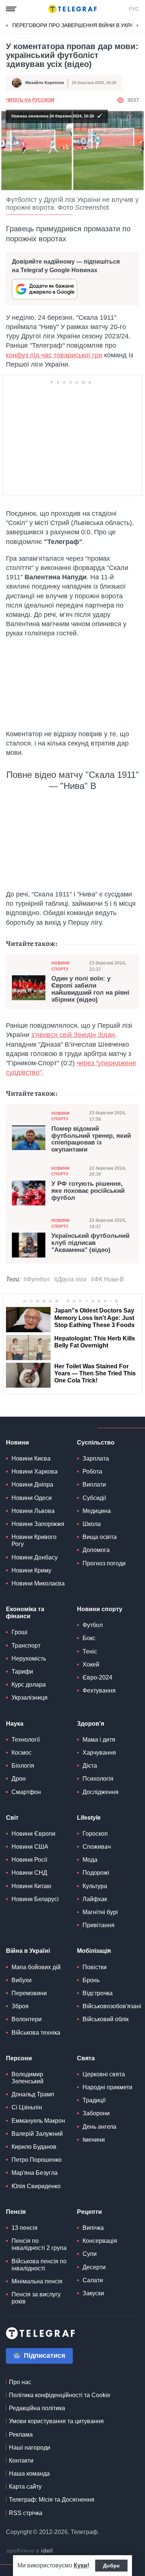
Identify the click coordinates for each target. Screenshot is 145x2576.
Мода (90, 1860)
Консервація (100, 2241)
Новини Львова (33, 1511)
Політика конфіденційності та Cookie (60, 2395)
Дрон (19, 1779)
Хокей (91, 1664)
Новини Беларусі (35, 1899)
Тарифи (22, 1672)
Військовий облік (106, 2019)
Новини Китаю (31, 1886)
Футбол (93, 1625)
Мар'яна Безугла (35, 2173)
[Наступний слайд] (138, 26)
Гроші (20, 1632)
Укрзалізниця (30, 1698)
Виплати (94, 1485)
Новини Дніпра (32, 1485)
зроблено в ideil (30, 2551)
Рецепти (89, 2212)
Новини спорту (60, 966)
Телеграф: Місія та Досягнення (52, 2500)
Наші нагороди (30, 2448)
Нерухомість (29, 1659)
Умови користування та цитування (56, 2421)
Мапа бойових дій (36, 1967)
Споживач (97, 1847)
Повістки (95, 1967)
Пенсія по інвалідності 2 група (39, 2244)
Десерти (94, 2267)
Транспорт (26, 1646)
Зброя (20, 2006)
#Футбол (36, 1279)
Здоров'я (91, 1724)
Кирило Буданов (34, 2147)
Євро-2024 (97, 1677)
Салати (93, 2280)
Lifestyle (89, 1818)
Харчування (99, 1753)
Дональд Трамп (33, 2094)
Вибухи (22, 1980)
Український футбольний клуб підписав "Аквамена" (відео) (90, 1243)
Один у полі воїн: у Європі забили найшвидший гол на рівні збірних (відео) (90, 989)
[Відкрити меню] (11, 9)
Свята (86, 2058)
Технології (26, 1740)
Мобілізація (94, 1951)
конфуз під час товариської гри (54, 355)
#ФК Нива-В (107, 1279)
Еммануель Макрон (38, 2121)
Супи (90, 2254)
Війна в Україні (28, 1951)
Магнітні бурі (100, 1912)
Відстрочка (98, 1993)
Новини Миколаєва (38, 1583)
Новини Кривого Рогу (34, 1540)
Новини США (30, 1847)
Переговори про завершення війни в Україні (76, 25)
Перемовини (29, 1993)
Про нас (20, 2382)
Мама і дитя (99, 1740)
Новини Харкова (35, 1471)
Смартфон (26, 1792)
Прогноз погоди (104, 1563)
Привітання (99, 1925)
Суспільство (96, 1442)
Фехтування (99, 1690)
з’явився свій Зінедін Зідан (73, 1035)
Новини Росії (29, 1860)
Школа (92, 1524)
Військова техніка (36, 2033)
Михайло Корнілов (45, 83)
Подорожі (96, 1873)
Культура (95, 1886)
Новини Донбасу (35, 1557)
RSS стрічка (26, 2513)
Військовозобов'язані (112, 2006)
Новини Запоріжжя (38, 1524)
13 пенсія (25, 2228)
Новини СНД (29, 1873)
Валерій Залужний (37, 2134)
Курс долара (29, 1685)
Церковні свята (104, 2074)
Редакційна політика (37, 2408)
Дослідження (101, 1792)
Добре (111, 2566)
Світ (12, 1818)
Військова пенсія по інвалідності (39, 2265)
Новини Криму (31, 1570)
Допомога (96, 1550)
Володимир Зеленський (28, 2078)
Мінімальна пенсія (37, 2281)
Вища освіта (100, 1537)
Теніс (90, 1651)
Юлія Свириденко (36, 2186)
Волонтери (27, 2019)
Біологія (23, 1766)
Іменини (94, 2140)
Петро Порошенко (37, 2160)
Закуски (93, 2293)
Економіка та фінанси (25, 1613)
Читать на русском (30, 100)
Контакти (21, 2461)
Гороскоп (95, 1834)
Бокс (89, 1638)
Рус (134, 9)
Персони (19, 2058)
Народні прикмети (107, 2087)
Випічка (93, 2228)
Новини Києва (31, 1458)
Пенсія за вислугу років (36, 2298)
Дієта (90, 1766)
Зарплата (96, 1458)
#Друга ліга (70, 1279)
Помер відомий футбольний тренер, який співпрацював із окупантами (91, 1139)
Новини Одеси (32, 1498)
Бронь (91, 1980)
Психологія (98, 1779)
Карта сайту (25, 2487)
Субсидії (94, 1498)
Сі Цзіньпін (27, 2107)
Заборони (96, 2113)
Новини (17, 1442)
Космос (22, 1753)
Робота (92, 1471)
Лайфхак (95, 1899)
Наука (15, 1724)
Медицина (97, 1511)
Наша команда (29, 2474)
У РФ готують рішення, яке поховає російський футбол (88, 1191)
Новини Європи (33, 1834)
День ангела (99, 2127)
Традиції (94, 2100)
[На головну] (72, 9)
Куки (80, 2565)
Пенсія (16, 2212)
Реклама (21, 2435)
